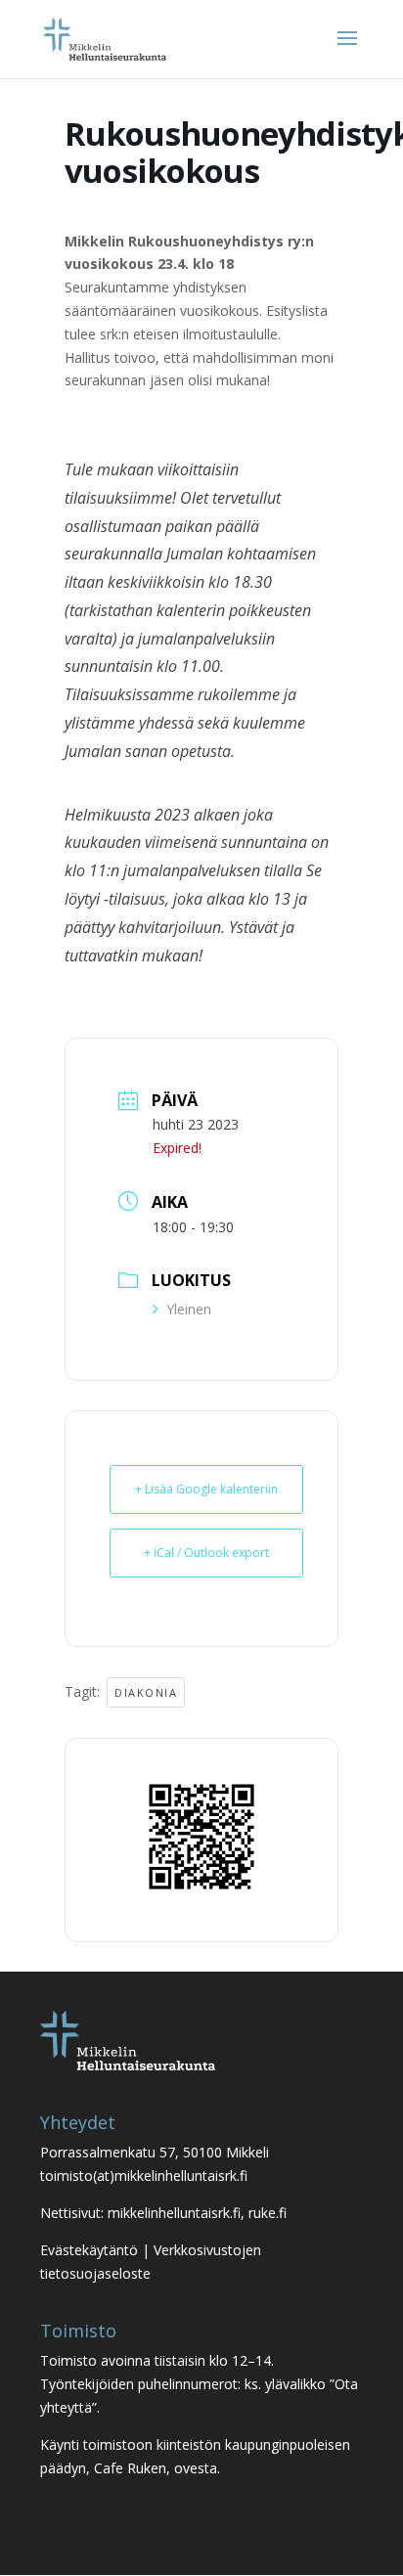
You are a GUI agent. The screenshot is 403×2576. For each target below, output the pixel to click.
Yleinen (189, 1309)
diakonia (146, 1692)
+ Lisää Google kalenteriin (206, 1489)
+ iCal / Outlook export (206, 1553)
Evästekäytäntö (89, 2250)
